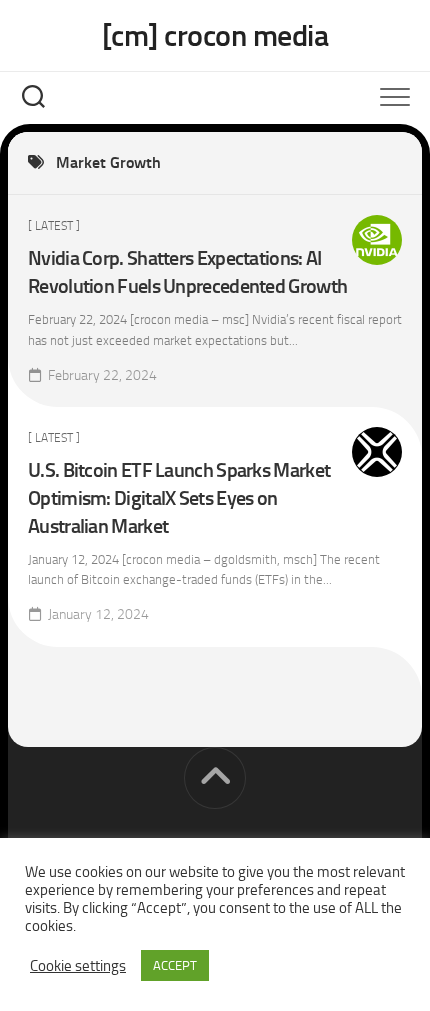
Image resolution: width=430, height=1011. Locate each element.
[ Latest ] (54, 226)
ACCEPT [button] (175, 965)
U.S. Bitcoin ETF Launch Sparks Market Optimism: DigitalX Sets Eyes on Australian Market (179, 498)
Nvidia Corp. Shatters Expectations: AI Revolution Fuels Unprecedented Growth (187, 272)
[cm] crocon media (215, 36)
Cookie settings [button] (78, 966)
